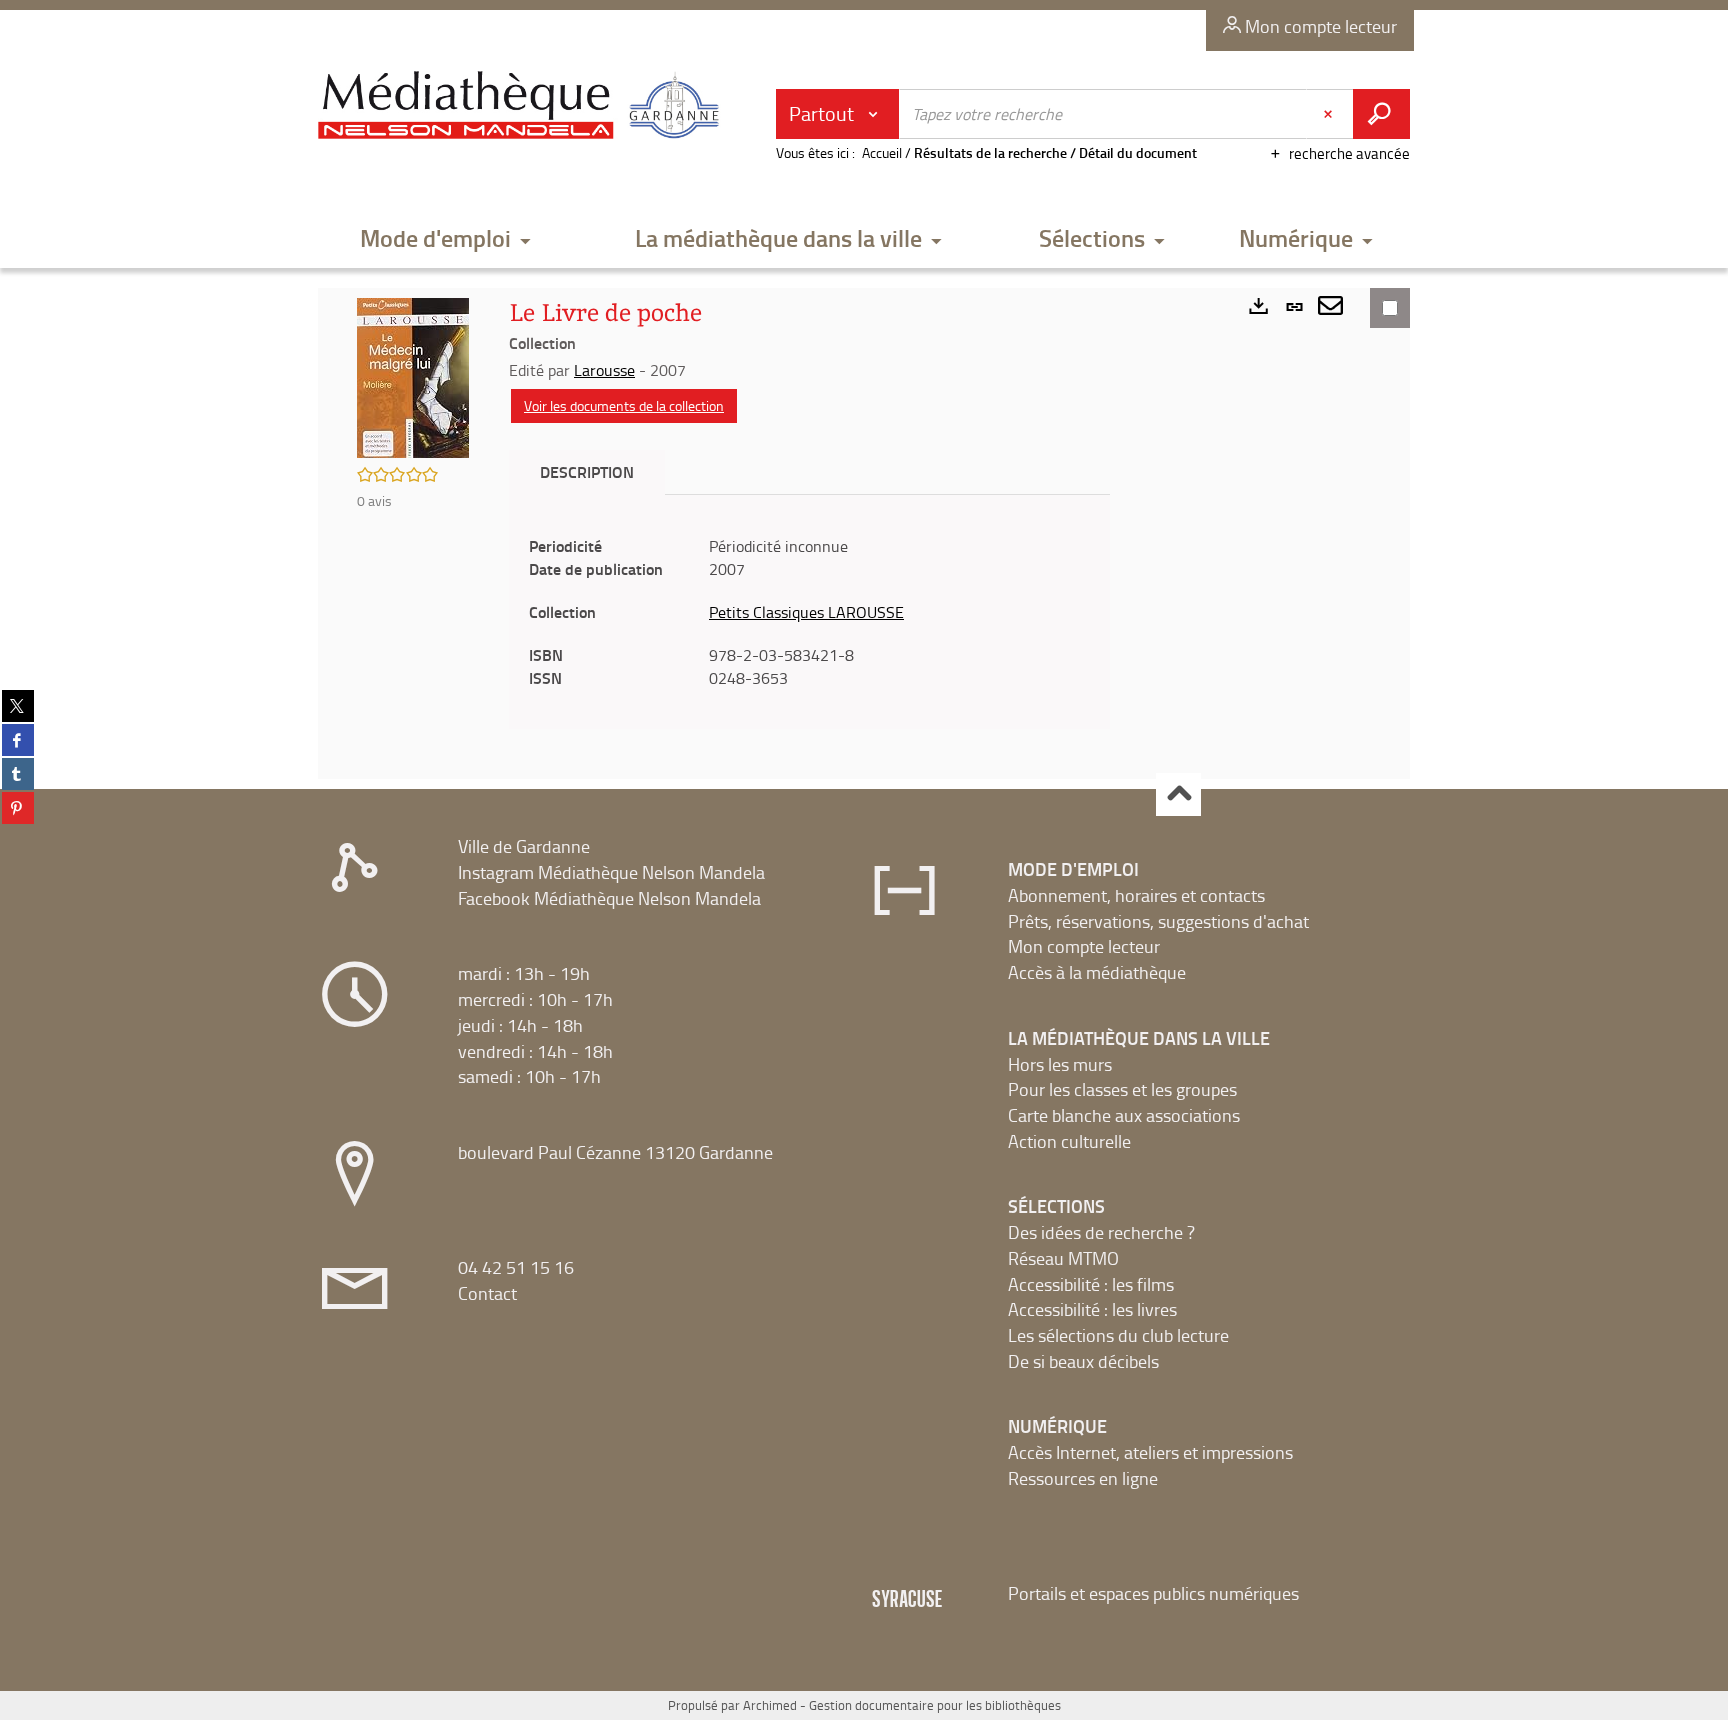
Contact (487, 1293)
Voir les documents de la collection (624, 405)
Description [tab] (587, 471)
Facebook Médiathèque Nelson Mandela (609, 898)
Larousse (604, 370)
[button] (446, 239)
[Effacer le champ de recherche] (1330, 114)
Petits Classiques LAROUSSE (806, 612)
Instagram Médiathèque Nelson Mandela (611, 872)
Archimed (770, 1705)
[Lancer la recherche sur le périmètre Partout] (1381, 114)
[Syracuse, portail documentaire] (523, 106)
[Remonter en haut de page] (1178, 794)
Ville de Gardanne (524, 846)
